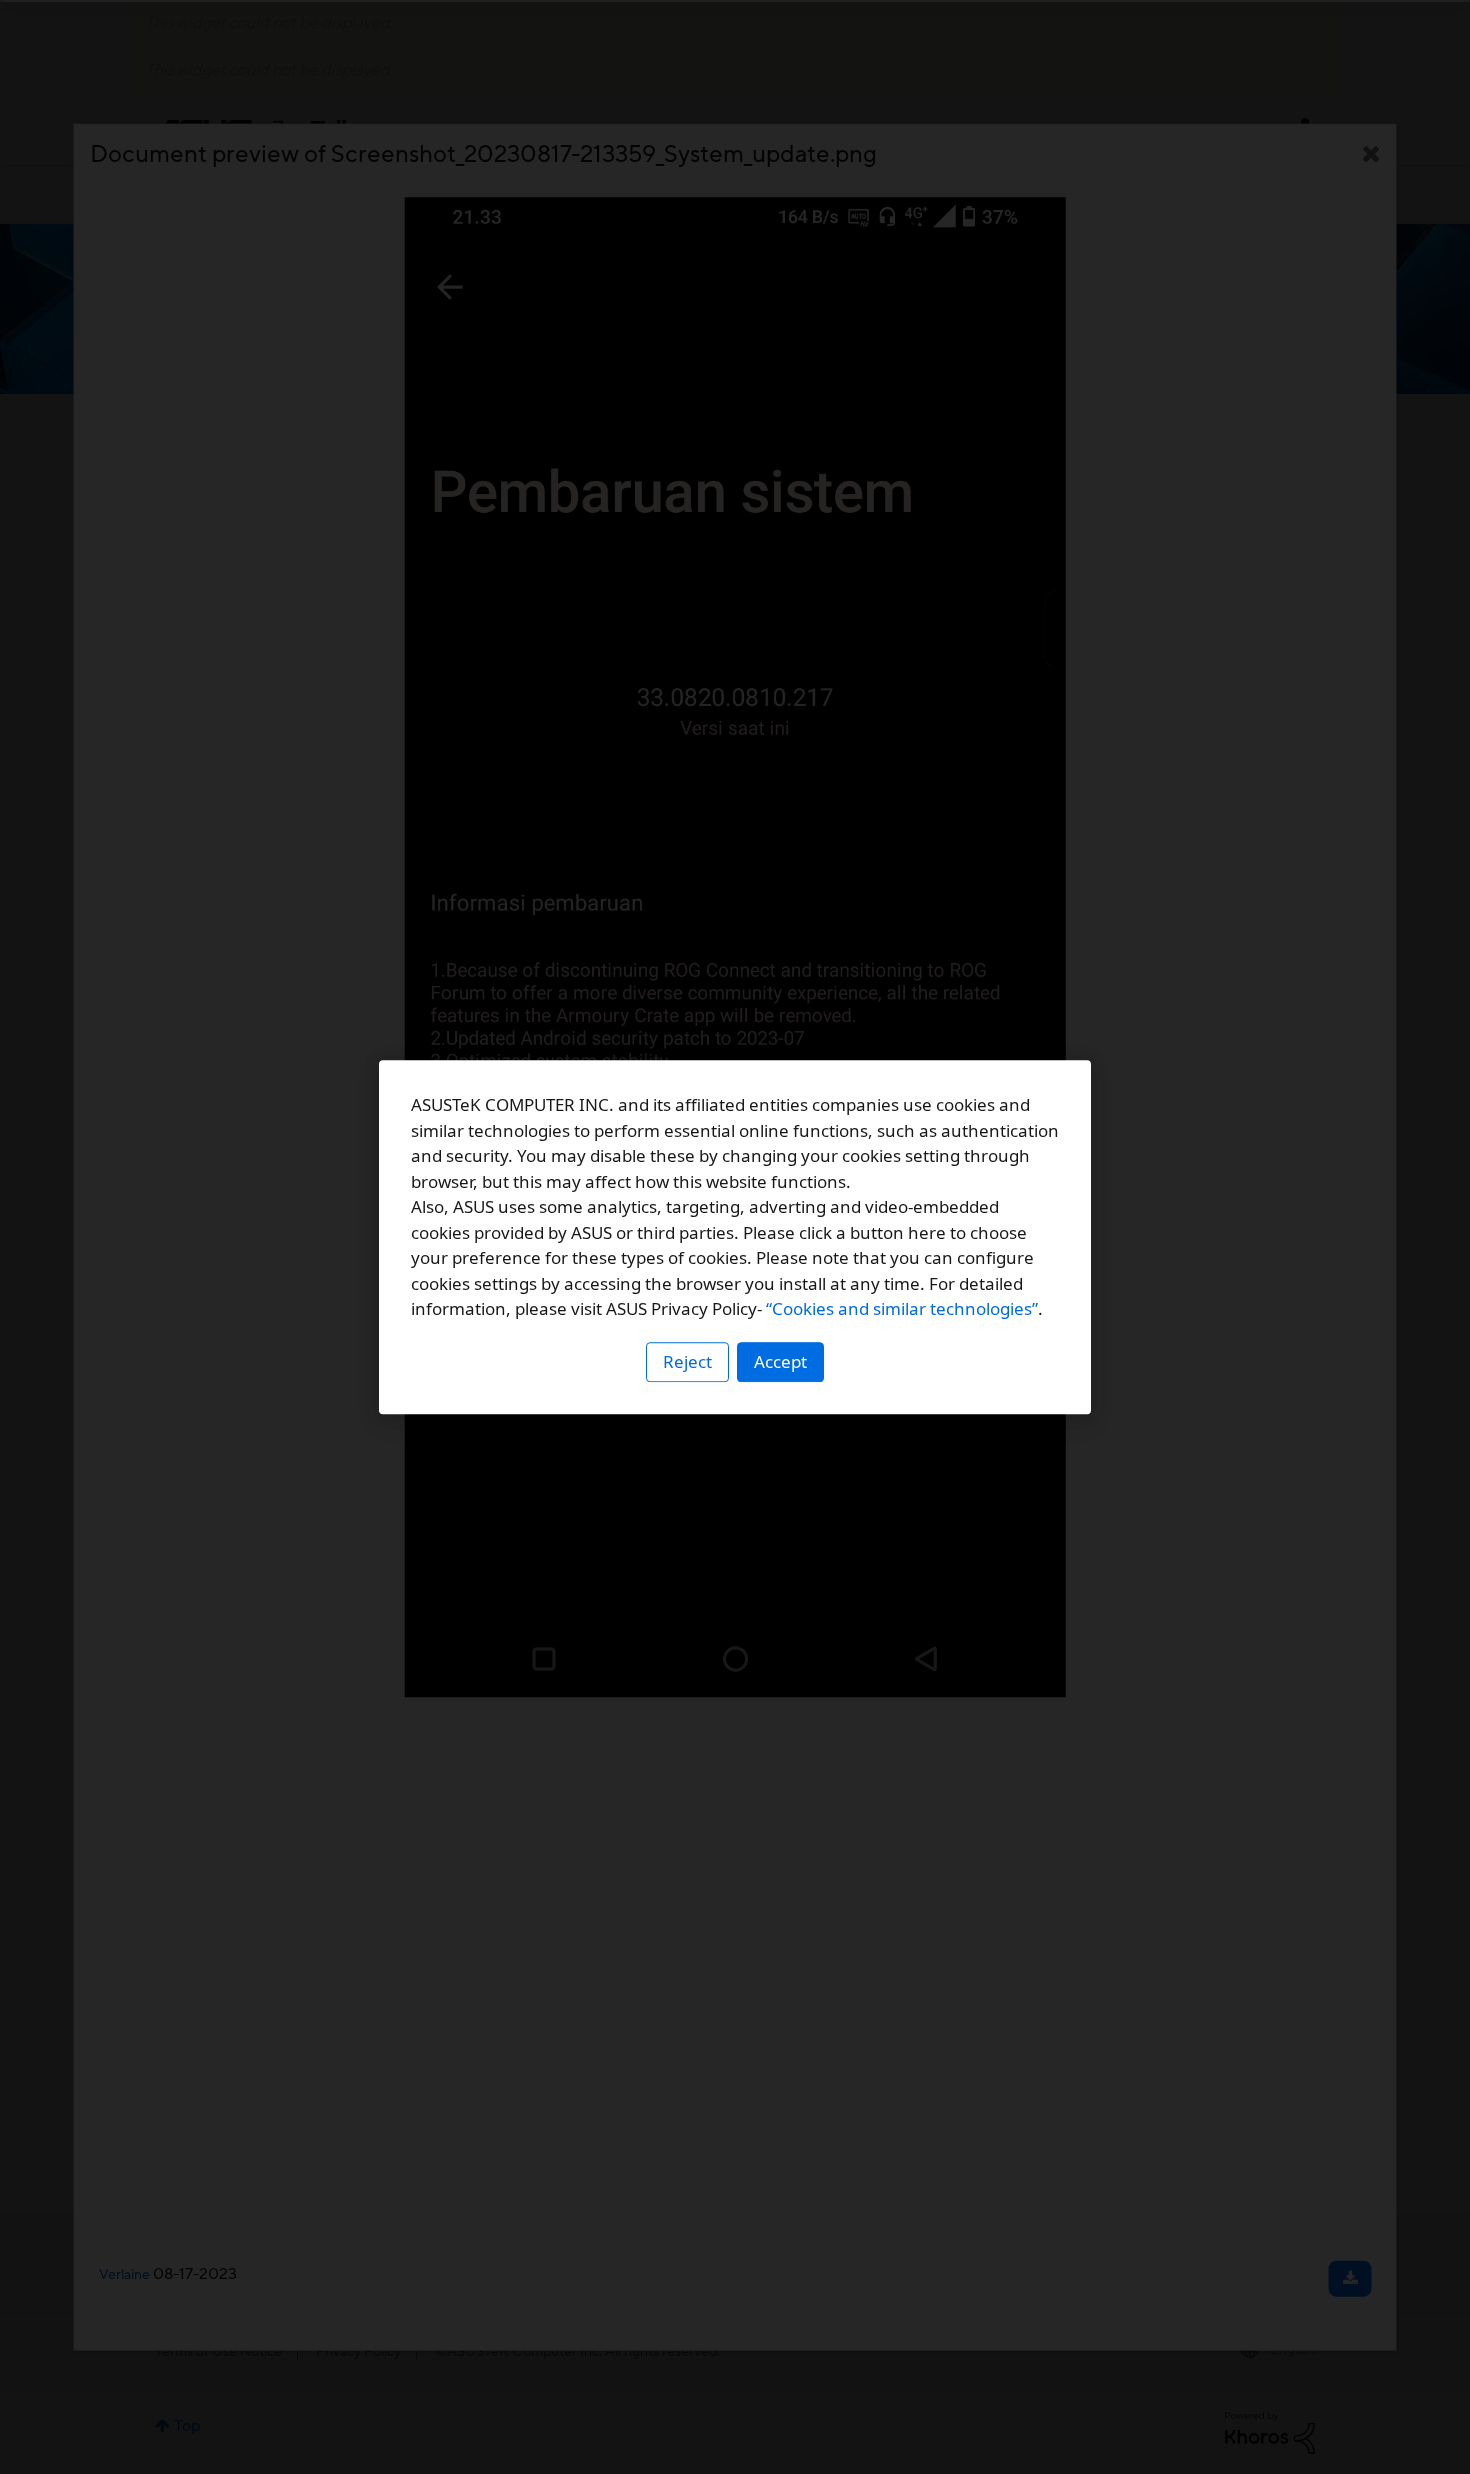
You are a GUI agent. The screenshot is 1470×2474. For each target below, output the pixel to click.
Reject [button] (687, 1361)
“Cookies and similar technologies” (902, 1308)
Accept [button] (780, 1361)
